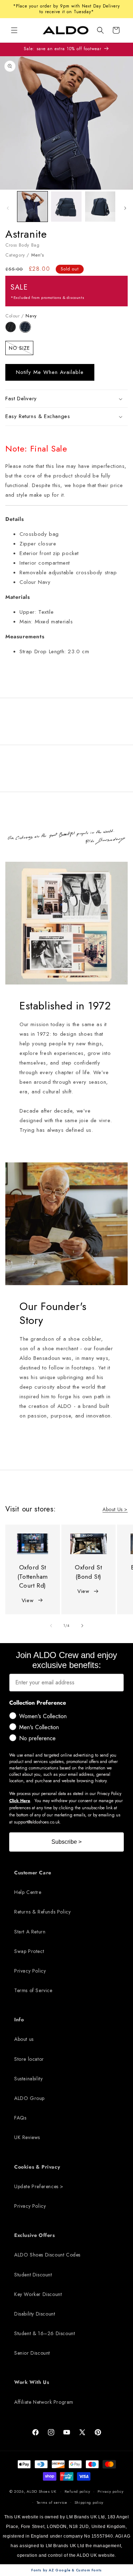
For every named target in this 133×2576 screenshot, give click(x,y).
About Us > (115, 1509)
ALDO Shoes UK (41, 2491)
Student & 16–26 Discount (45, 2333)
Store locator (29, 2059)
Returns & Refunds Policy (42, 1912)
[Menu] (14, 30)
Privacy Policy (30, 1971)
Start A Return (30, 1932)
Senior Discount (32, 2353)
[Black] (13, 331)
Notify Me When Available (50, 372)
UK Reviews (27, 2137)
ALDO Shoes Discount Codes (47, 2255)
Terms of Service (33, 1990)
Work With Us (32, 2382)
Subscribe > (66, 1842)
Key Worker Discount (38, 2294)
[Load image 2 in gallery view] (66, 207)
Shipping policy (89, 2502)
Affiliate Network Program (44, 2402)
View (27, 1600)
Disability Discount (35, 2314)
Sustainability (28, 2079)
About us (24, 2039)
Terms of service (52, 2502)
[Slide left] (8, 208)
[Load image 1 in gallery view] (32, 207)
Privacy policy (111, 2491)
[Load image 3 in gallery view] (100, 207)
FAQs (20, 2118)
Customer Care (33, 1873)
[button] (100, 30)
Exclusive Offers (35, 2235)
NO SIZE (21, 349)
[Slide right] (125, 208)
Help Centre (28, 1892)
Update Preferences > (39, 2186)
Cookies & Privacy (37, 2167)
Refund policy (77, 2491)
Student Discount (33, 2275)
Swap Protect (29, 1951)
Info (19, 2020)
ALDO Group (29, 2098)
